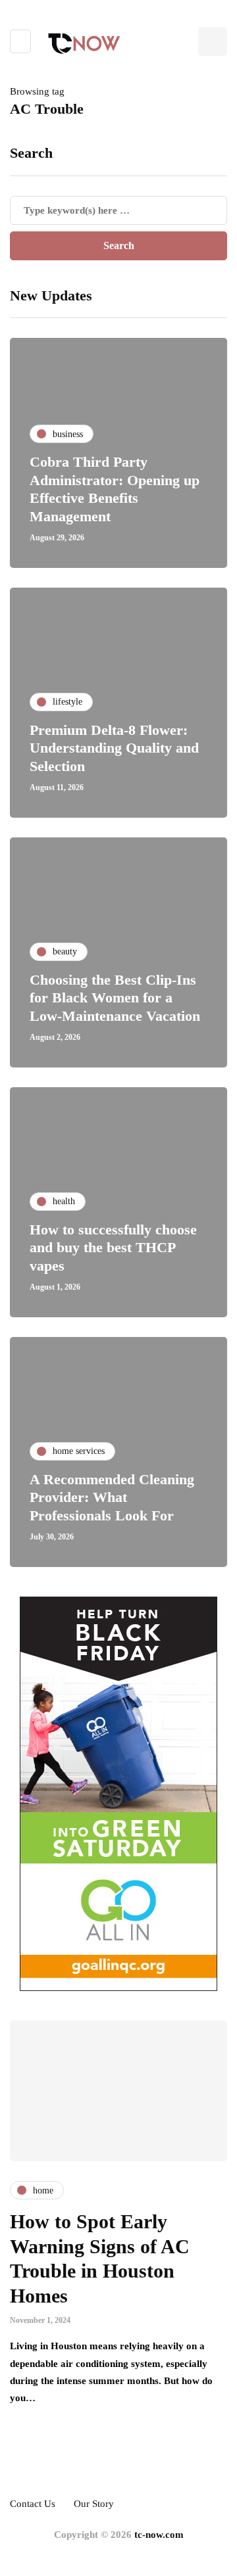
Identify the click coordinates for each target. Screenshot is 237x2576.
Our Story (94, 2504)
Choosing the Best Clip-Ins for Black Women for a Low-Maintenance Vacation (115, 998)
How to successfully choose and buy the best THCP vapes (113, 1248)
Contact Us (33, 2504)
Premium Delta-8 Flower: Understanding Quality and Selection (114, 748)
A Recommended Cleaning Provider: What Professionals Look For (112, 1497)
